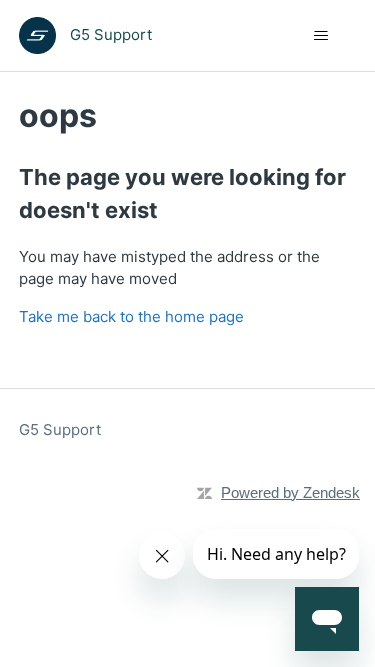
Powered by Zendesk (290, 492)
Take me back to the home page (131, 316)
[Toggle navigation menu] (320, 36)
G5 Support (60, 429)
